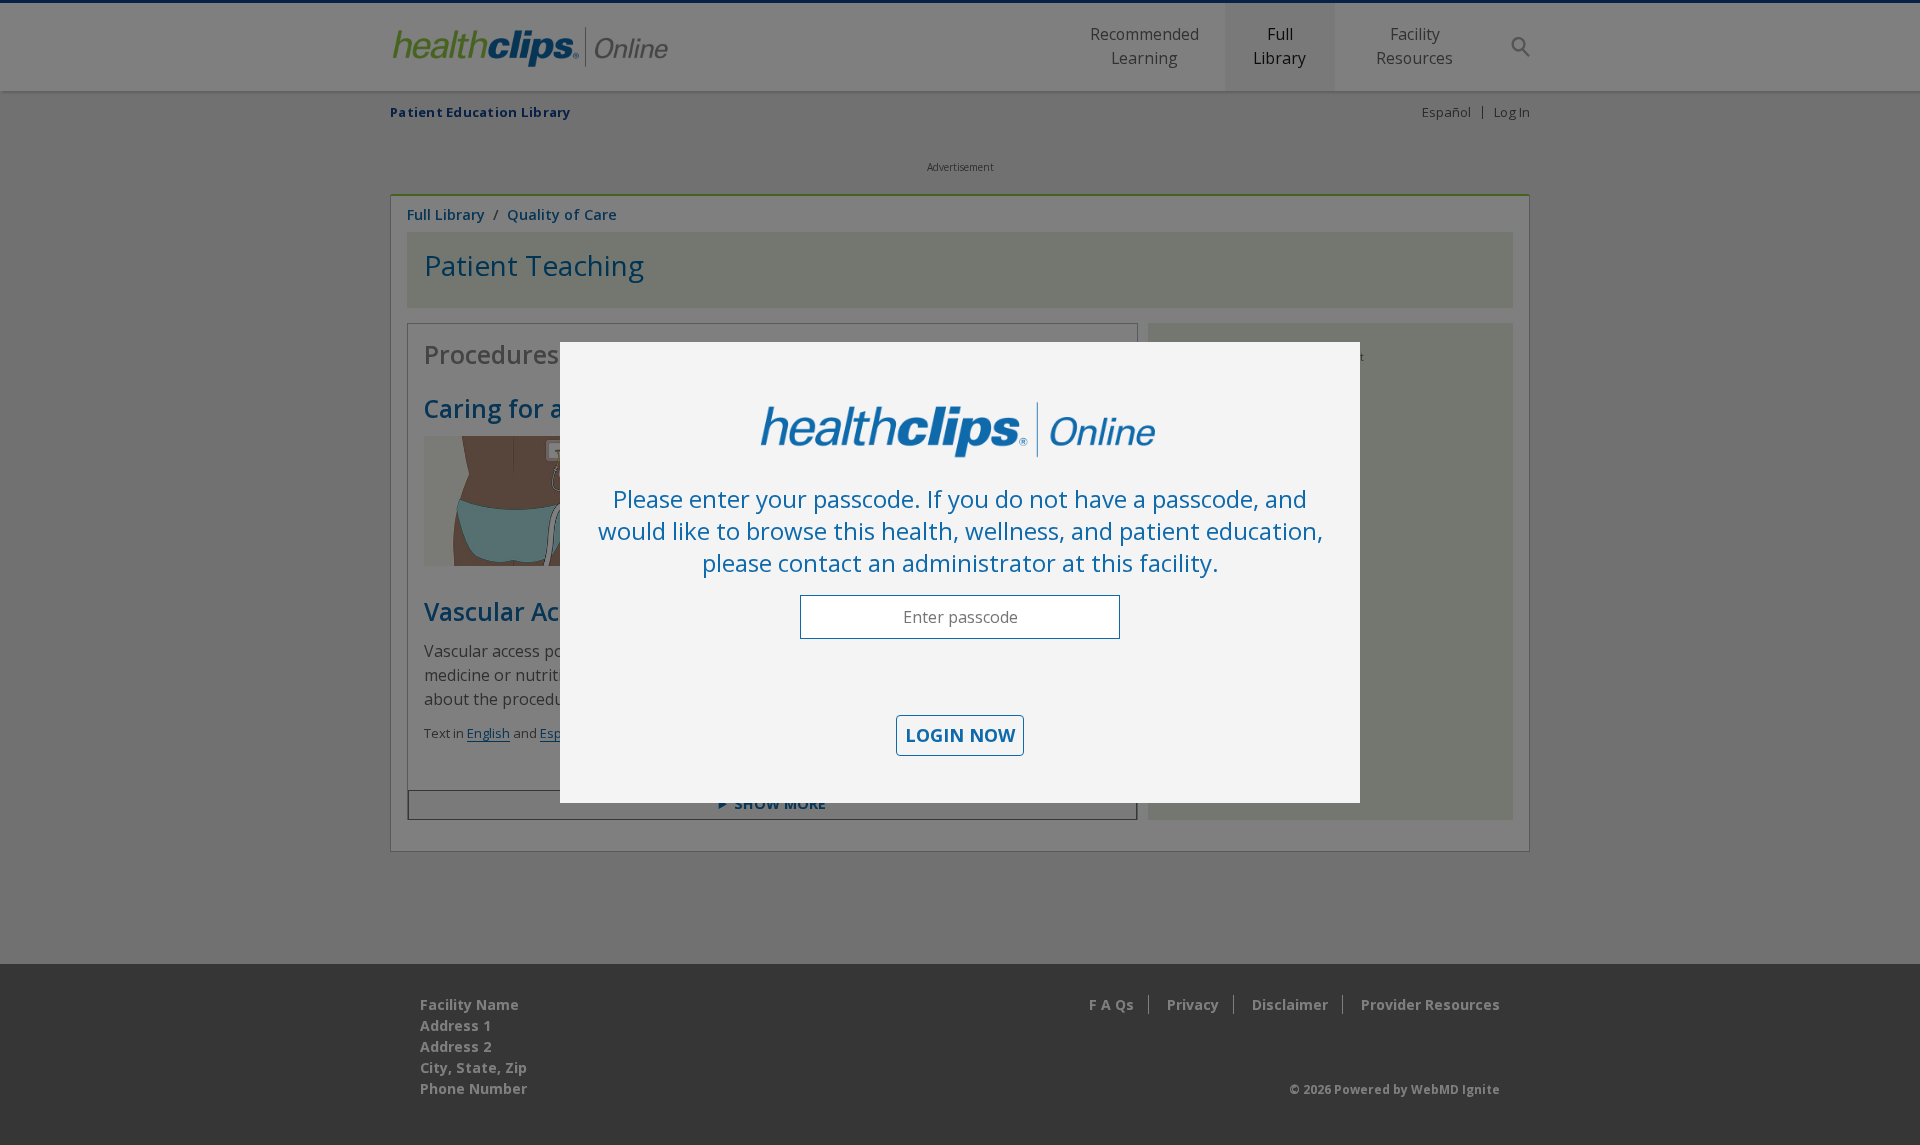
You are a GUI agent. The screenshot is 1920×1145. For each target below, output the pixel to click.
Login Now (960, 735)
